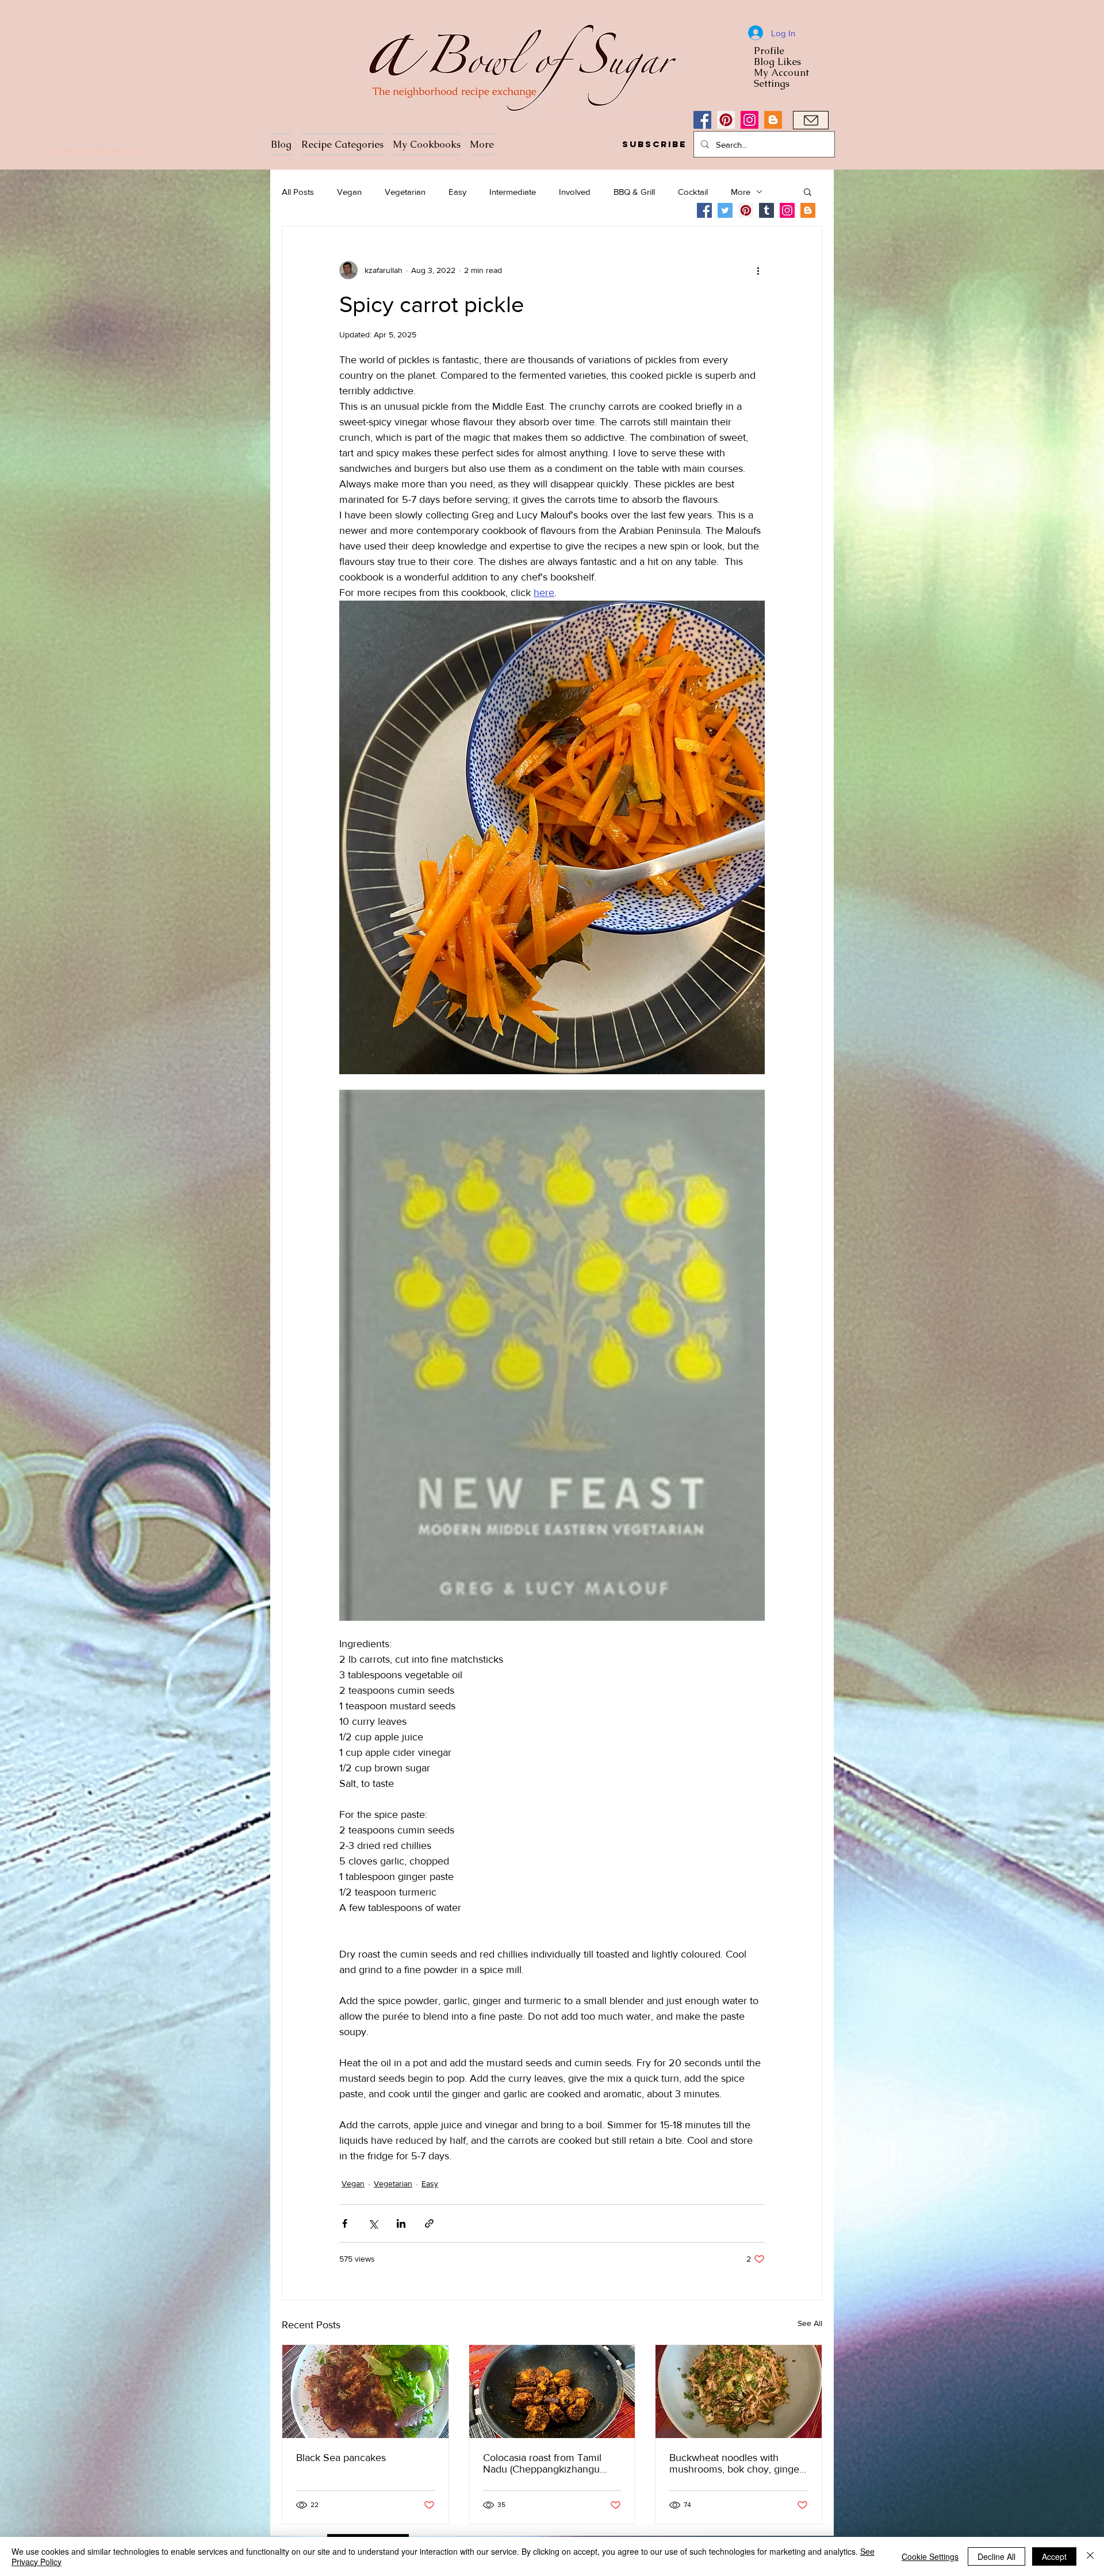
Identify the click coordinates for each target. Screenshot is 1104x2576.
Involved (575, 192)
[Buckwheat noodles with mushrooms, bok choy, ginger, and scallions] (739, 2392)
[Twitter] (725, 210)
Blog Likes (777, 62)
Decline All (996, 2556)
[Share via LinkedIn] (401, 2223)
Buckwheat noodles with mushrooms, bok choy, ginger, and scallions (737, 2463)
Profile (769, 51)
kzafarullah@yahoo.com (102, 150)
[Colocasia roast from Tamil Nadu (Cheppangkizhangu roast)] (552, 2392)
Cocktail (693, 192)
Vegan (349, 192)
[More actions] (758, 270)
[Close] (1090, 2556)
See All (810, 2323)
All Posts (298, 192)
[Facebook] (702, 120)
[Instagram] (750, 120)
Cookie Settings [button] (930, 2556)
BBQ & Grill (634, 192)
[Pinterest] (726, 120)
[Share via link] (429, 2223)
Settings (772, 84)
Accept (1054, 2556)
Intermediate (513, 192)
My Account (781, 73)
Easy (457, 192)
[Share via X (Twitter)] (373, 2223)
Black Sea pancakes (341, 2458)
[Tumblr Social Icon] (766, 210)
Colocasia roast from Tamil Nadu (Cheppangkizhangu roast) (542, 2463)
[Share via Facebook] (345, 2223)
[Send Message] (811, 120)
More (741, 192)
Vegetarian (405, 192)
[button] (654, 144)
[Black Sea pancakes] (365, 2392)
